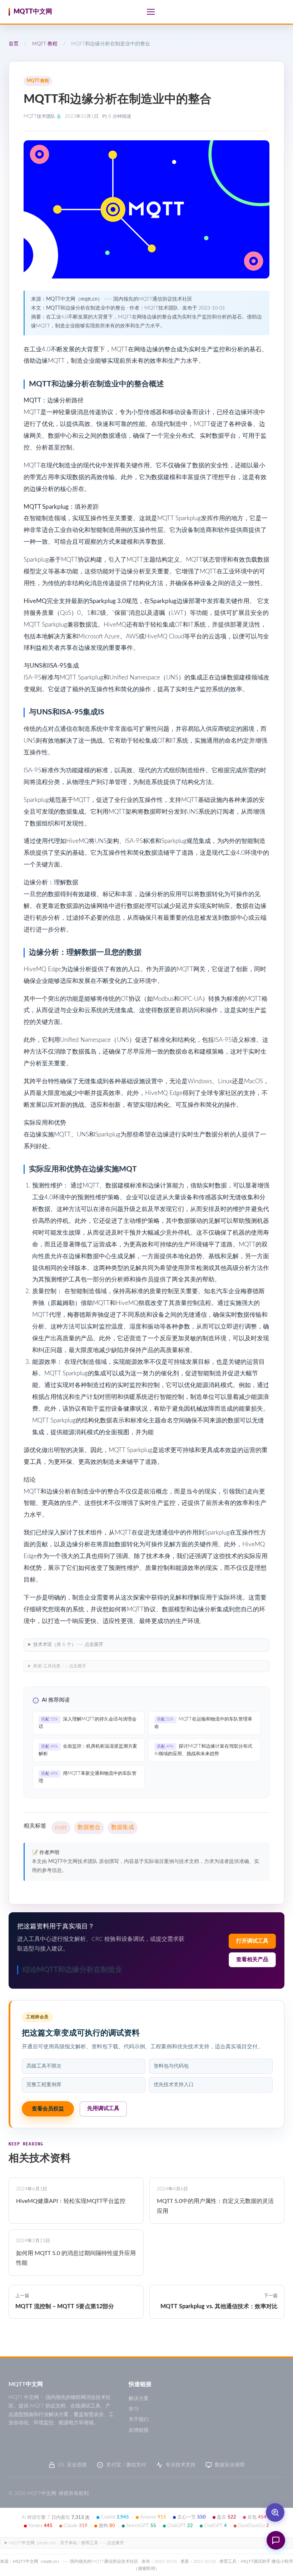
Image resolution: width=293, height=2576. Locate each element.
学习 (134, 2409)
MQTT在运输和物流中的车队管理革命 (203, 1723)
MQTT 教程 (45, 44)
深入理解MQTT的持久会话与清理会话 (88, 1723)
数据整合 (89, 1827)
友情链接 (139, 2430)
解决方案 (139, 2399)
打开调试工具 (252, 1941)
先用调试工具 (103, 2108)
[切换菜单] (151, 12)
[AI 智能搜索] (275, 2512)
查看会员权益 (48, 2109)
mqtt (61, 1827)
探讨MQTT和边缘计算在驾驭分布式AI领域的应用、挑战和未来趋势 (203, 1750)
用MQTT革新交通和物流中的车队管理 (88, 1777)
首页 (14, 44)
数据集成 (123, 1827)
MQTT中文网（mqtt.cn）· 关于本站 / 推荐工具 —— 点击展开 (67, 2543)
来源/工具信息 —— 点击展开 (59, 1666)
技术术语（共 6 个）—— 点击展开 (68, 1645)
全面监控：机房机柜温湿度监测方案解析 (88, 1750)
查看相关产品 (252, 1960)
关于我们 (139, 2420)
